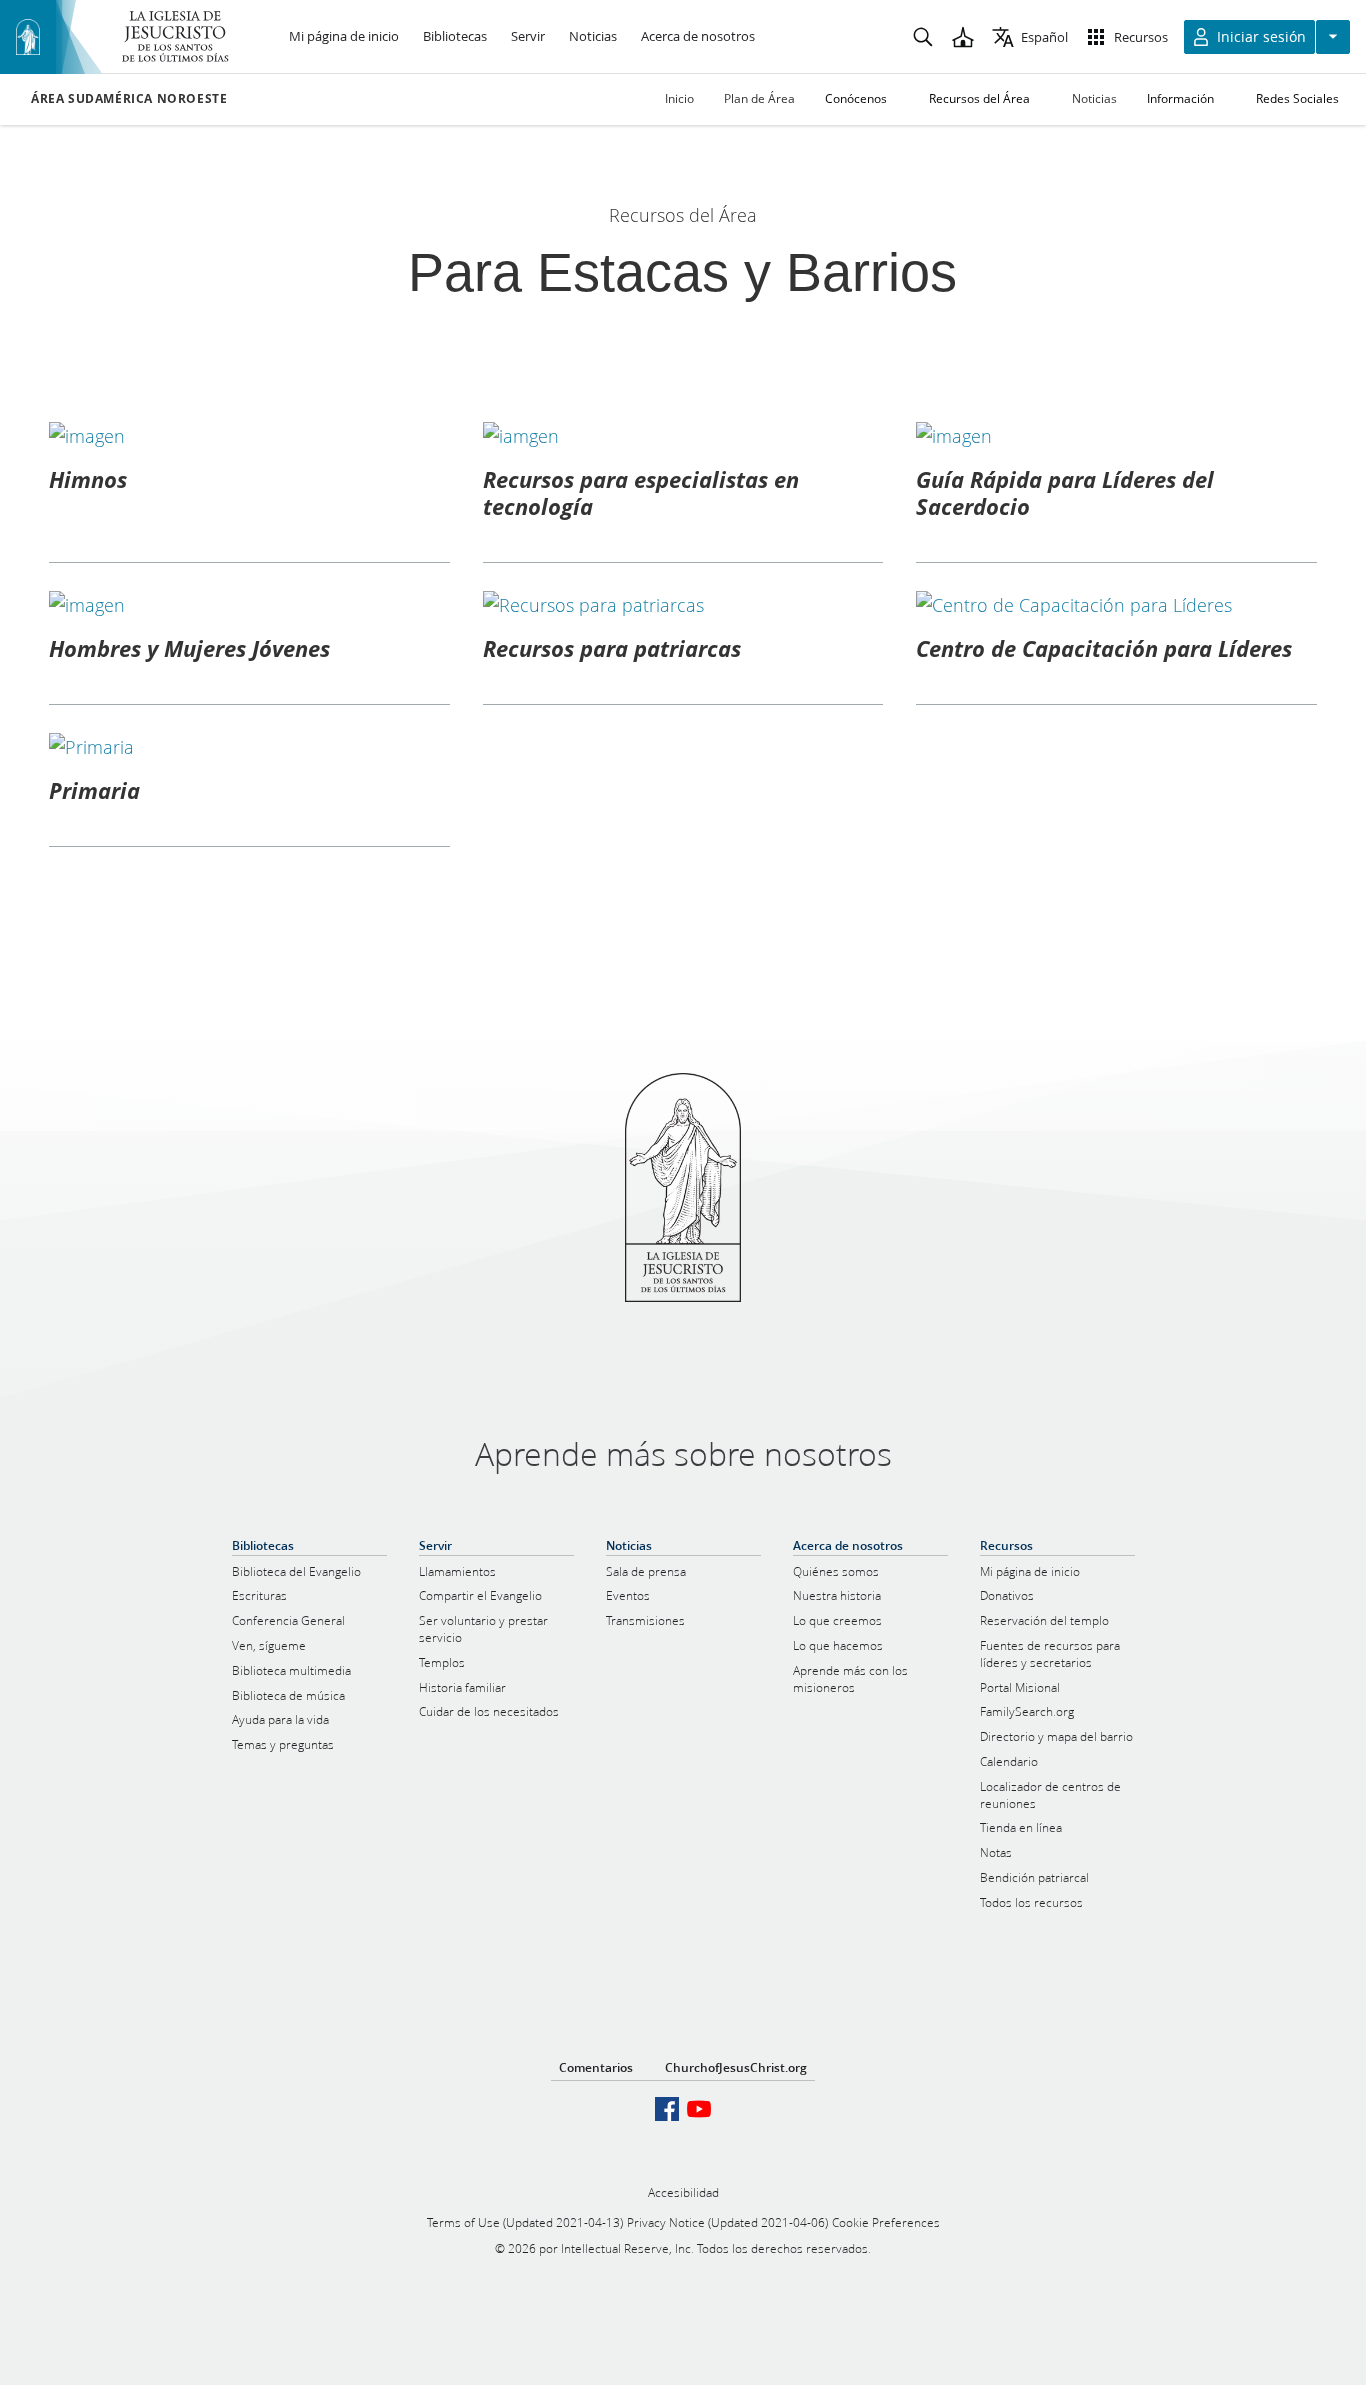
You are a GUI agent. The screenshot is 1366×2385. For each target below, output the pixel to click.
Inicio (679, 98)
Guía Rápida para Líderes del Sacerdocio (1065, 492)
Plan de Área (759, 98)
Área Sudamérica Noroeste (129, 99)
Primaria (94, 790)
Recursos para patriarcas (612, 648)
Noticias (1094, 98)
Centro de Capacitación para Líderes (1104, 648)
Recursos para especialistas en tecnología (641, 492)
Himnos (88, 479)
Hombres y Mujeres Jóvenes (189, 648)
